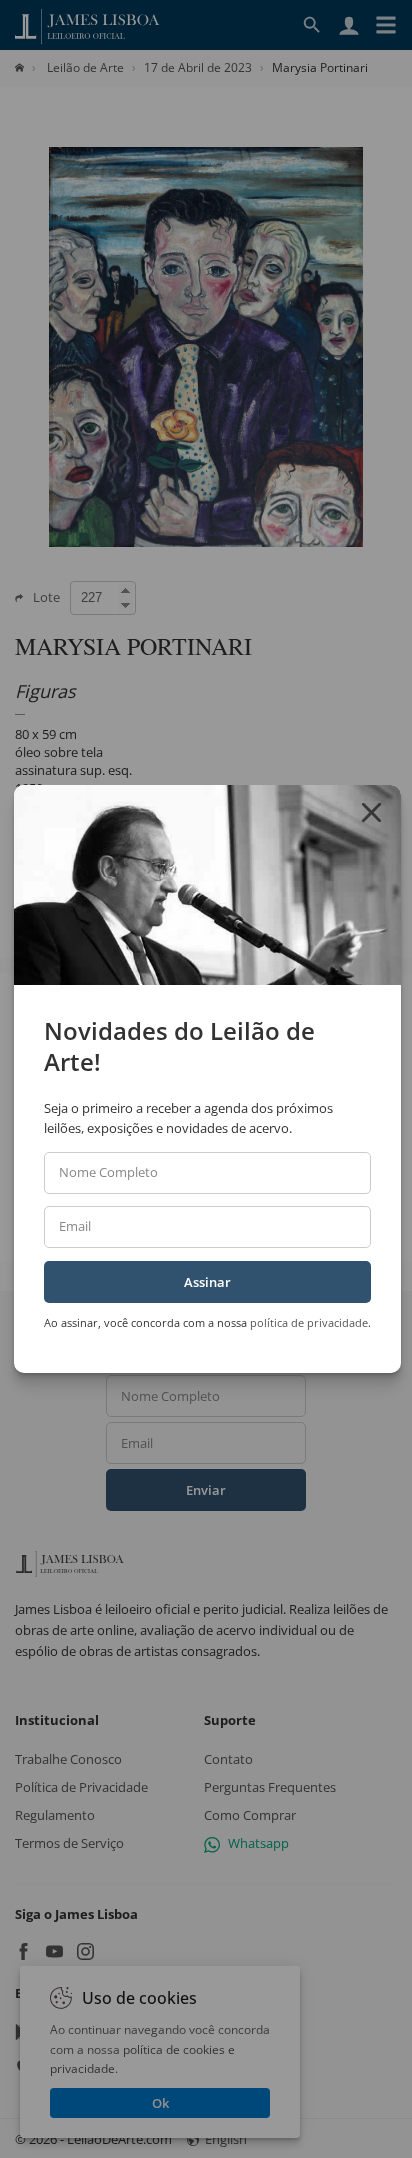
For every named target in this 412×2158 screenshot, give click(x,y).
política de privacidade (309, 1322)
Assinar (207, 1282)
